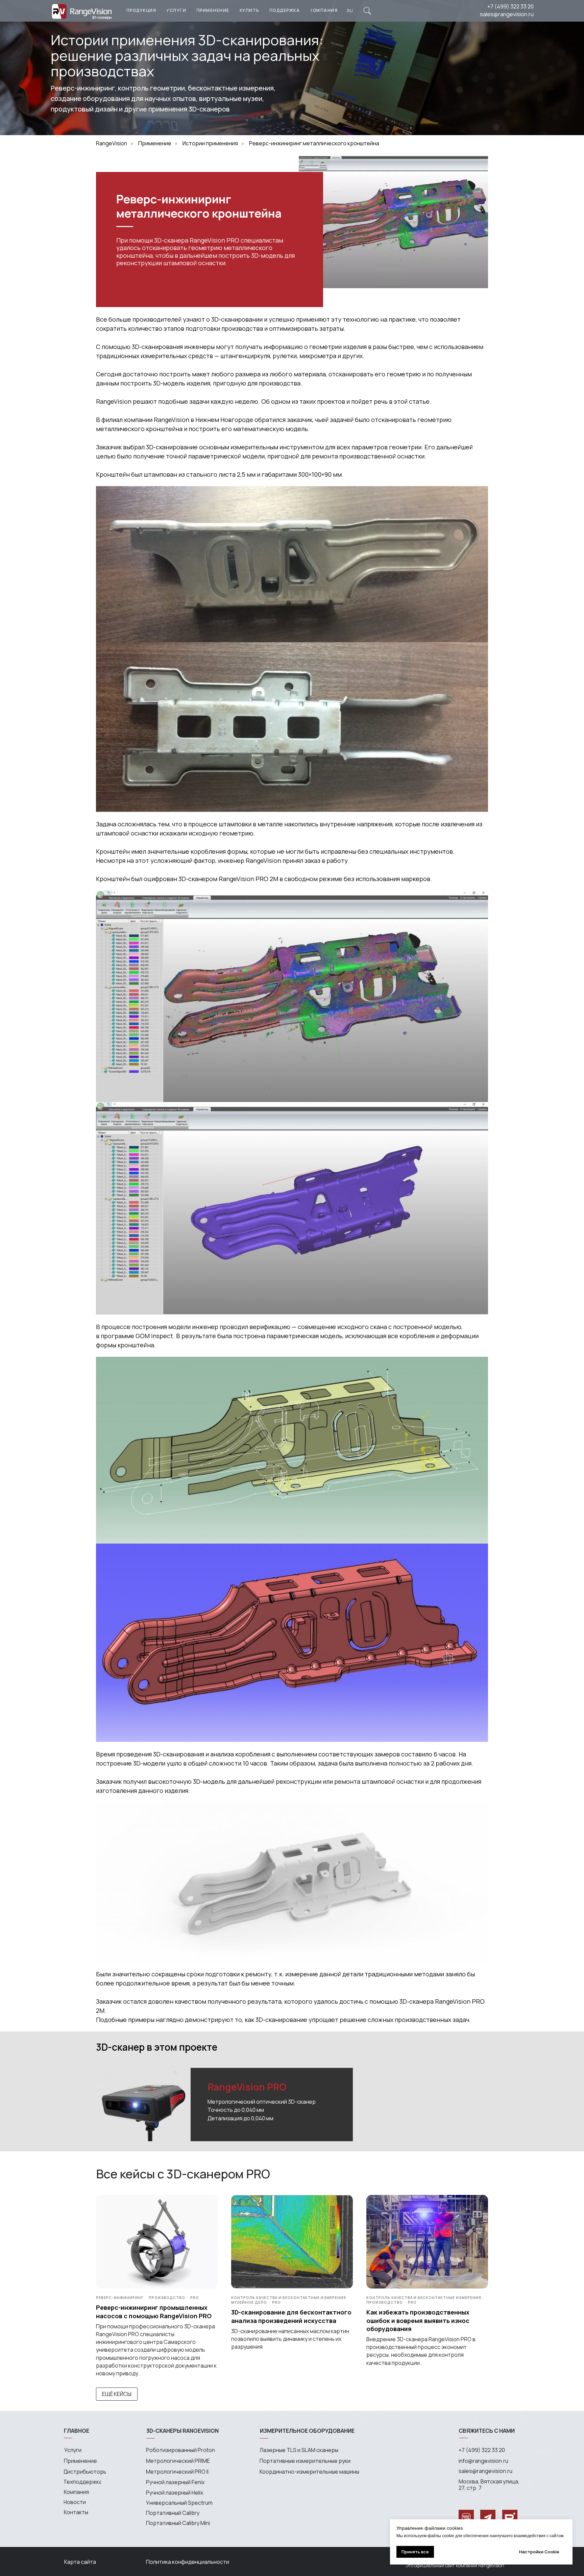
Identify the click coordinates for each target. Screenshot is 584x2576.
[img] (367, 11)
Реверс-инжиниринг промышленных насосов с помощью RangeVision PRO (154, 2311)
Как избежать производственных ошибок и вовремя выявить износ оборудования (418, 2320)
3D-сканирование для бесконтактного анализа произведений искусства (291, 2316)
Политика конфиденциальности (188, 2562)
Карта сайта (80, 2562)
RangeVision (112, 143)
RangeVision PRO (247, 2087)
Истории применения (210, 143)
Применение (155, 143)
